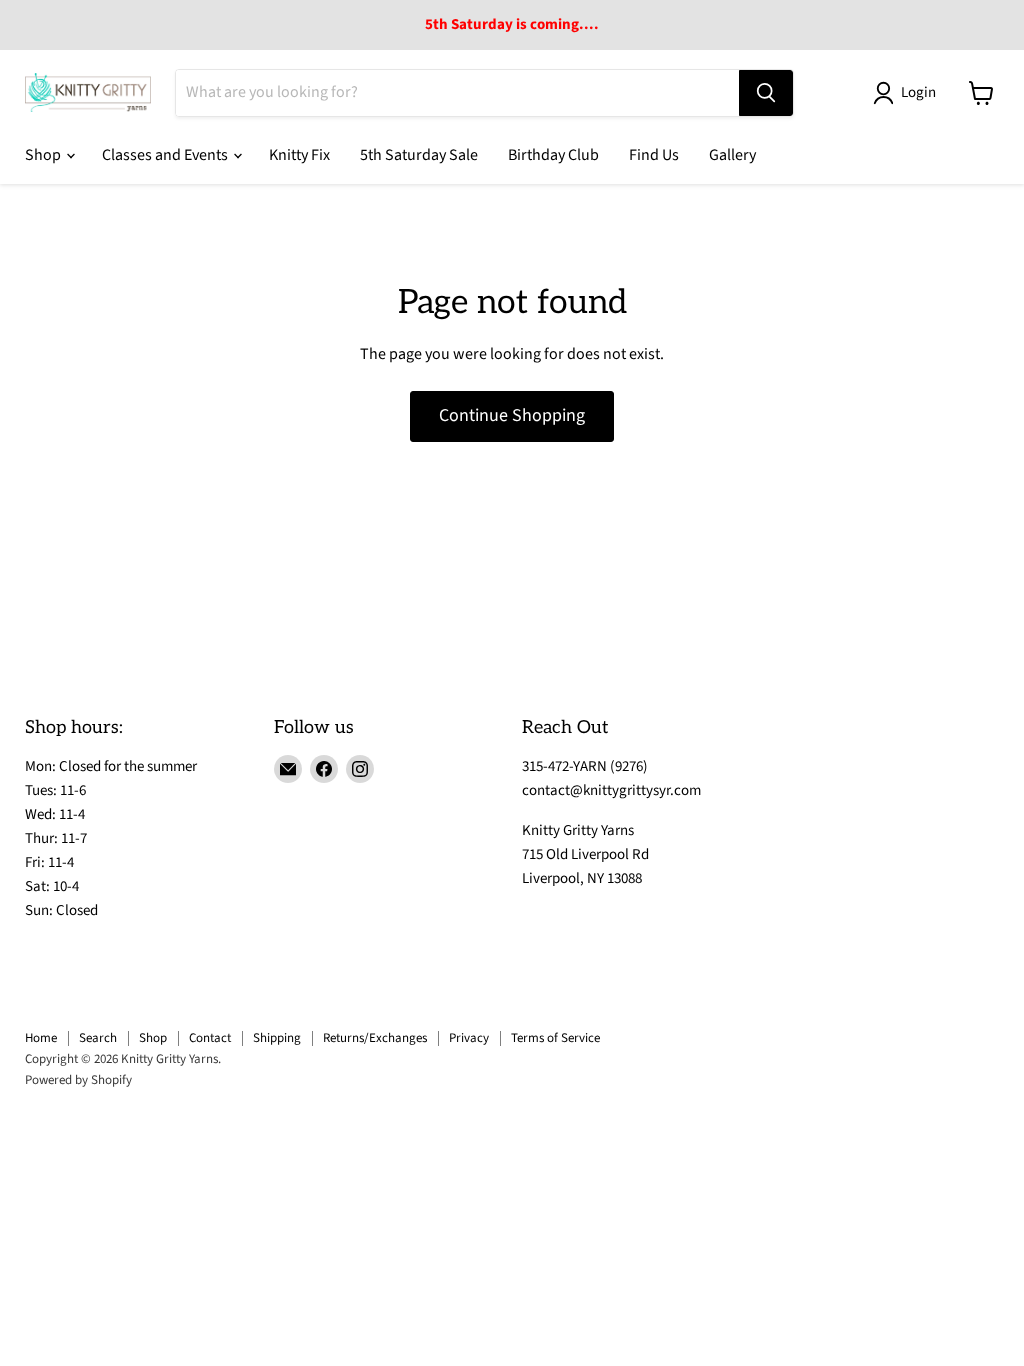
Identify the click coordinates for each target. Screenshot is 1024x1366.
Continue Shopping (512, 415)
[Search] (766, 93)
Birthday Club (553, 155)
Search (98, 1038)
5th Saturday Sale (419, 155)
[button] (908, 93)
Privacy (469, 1038)
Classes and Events (166, 155)
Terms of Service (555, 1038)
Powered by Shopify (78, 1080)
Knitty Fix (299, 155)
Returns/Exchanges (375, 1038)
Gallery (732, 155)
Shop (44, 155)
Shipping (277, 1038)
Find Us (654, 155)
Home (41, 1038)
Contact (210, 1038)
